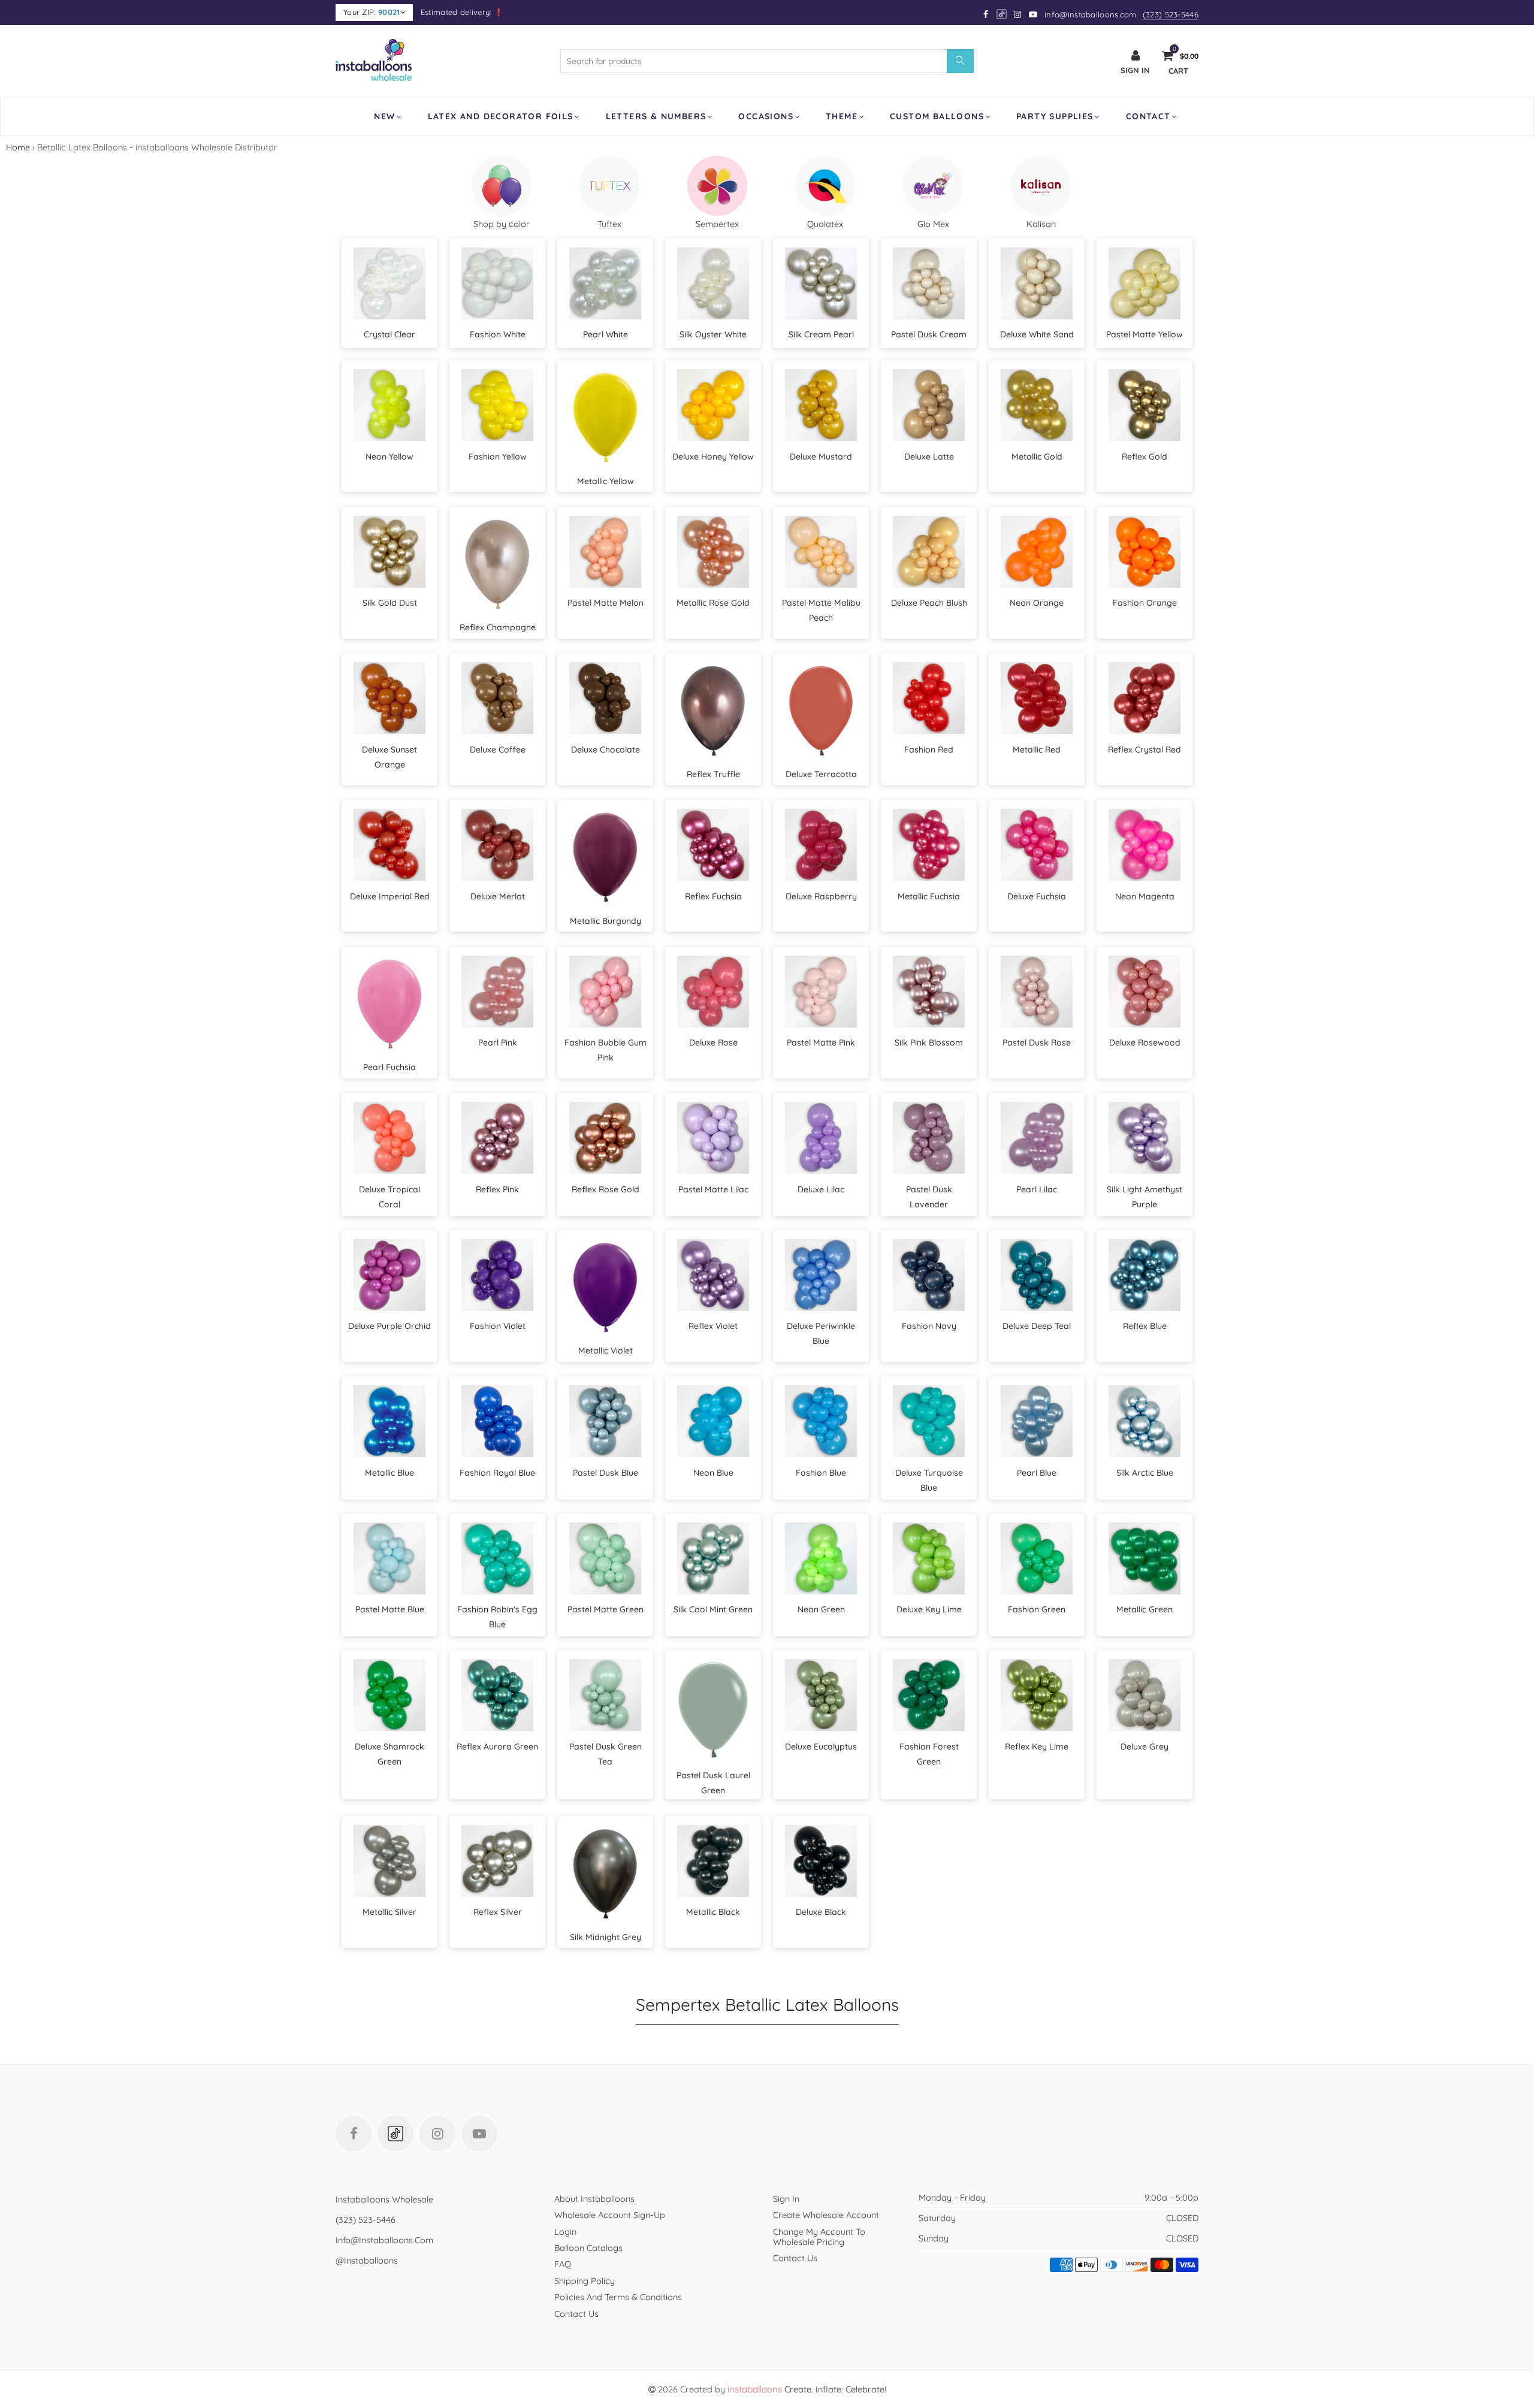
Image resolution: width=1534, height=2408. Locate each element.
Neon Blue (713, 1473)
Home (18, 147)
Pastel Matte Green (606, 1609)
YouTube (479, 2134)
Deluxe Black (821, 1912)
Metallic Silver (389, 1912)
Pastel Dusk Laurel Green (713, 1783)
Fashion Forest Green (929, 1754)
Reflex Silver (498, 1912)
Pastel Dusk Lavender (929, 1197)
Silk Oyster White (713, 334)
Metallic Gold (1037, 457)
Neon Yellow (389, 457)
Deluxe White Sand (1037, 334)
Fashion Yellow (498, 457)
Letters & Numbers (656, 116)
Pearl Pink (498, 1043)
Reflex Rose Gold (606, 1189)
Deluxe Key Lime (929, 1609)
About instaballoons (594, 2199)
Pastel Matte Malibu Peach (821, 610)
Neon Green (821, 1609)
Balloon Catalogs (588, 2248)
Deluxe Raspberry (821, 896)
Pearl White (606, 334)
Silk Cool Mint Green (713, 1609)
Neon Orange (1037, 603)
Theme (842, 116)
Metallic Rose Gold (713, 603)
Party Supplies (1055, 116)
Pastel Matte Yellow (1145, 334)
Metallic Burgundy (606, 921)
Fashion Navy (929, 1326)
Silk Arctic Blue (1145, 1473)
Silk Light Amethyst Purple (1145, 1197)
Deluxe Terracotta (821, 774)
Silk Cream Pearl (821, 334)
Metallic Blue (389, 1473)
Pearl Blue (1037, 1473)
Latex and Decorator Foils (501, 116)
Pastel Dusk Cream (929, 334)
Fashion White (498, 334)
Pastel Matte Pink (821, 1043)
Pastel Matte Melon (606, 603)
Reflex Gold (1145, 457)
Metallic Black (713, 1912)
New (384, 116)
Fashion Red (929, 750)
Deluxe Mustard (821, 457)
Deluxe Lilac (821, 1189)
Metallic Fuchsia (929, 896)
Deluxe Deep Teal (1037, 1326)
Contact (1148, 116)
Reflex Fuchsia (713, 896)
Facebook (354, 2134)
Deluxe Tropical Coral (389, 1197)
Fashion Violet (498, 1326)
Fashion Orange (1145, 603)
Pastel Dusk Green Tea (606, 1754)
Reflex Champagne (498, 627)
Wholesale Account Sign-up (610, 2215)
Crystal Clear (389, 334)
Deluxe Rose (713, 1043)
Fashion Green (1037, 1609)
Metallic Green (1145, 1609)
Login (565, 2232)
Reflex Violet (713, 1326)
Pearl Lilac (1037, 1189)
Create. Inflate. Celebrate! (807, 2389)
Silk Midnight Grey (606, 1937)
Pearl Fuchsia (389, 1067)
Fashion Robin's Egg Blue (497, 1617)
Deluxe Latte (929, 457)
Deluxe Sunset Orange (389, 757)
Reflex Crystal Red (1145, 750)
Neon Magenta (1145, 896)
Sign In (786, 2199)
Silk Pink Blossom (929, 1043)
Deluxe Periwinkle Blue (821, 1333)
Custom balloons (937, 116)
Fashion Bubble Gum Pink (606, 1050)
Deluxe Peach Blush (929, 603)
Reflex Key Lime (1037, 1747)
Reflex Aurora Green (497, 1747)
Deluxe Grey (1145, 1747)
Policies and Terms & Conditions (618, 2297)
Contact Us (576, 2314)
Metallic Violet (606, 1350)
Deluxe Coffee (498, 750)
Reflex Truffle (713, 774)
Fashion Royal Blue (497, 1473)
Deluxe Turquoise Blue (929, 1480)
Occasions (766, 116)
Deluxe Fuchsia (1037, 896)
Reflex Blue (1145, 1326)
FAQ (563, 2264)
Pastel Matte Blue (390, 1609)
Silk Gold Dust (390, 603)
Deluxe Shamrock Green (389, 1754)
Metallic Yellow (606, 481)
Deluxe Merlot (498, 896)
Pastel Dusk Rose (1037, 1043)
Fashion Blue (821, 1473)
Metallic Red (1037, 750)
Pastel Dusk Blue (606, 1473)
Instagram (437, 2134)
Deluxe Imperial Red (390, 896)
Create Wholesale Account (826, 2215)
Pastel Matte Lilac (713, 1189)
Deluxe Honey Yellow (713, 457)
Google (1002, 14)
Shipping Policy (585, 2281)
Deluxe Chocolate (606, 750)
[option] (502, 192)
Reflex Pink (497, 1189)
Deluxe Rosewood (1145, 1043)
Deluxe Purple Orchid (389, 1326)
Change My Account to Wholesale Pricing (819, 2237)
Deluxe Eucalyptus (821, 1747)
